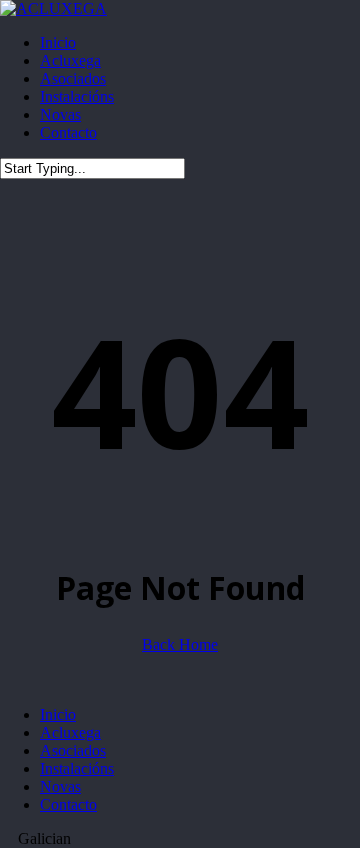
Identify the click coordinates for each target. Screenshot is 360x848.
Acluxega (70, 732)
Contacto (68, 804)
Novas (60, 786)
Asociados (73, 750)
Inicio (58, 714)
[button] (180, 839)
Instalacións (77, 768)
